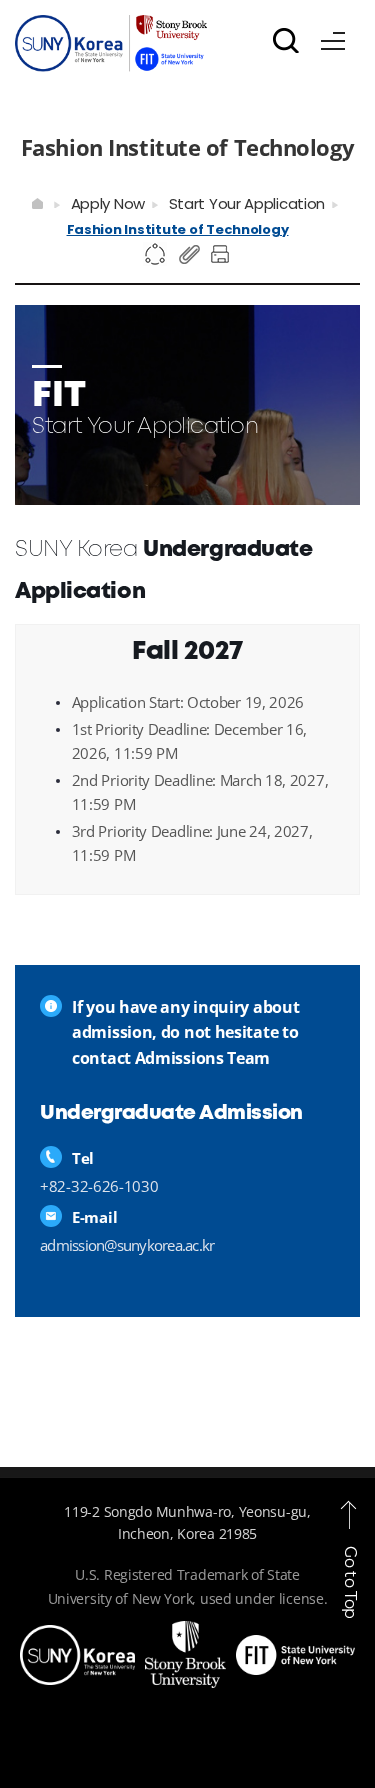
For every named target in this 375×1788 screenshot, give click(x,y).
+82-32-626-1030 (99, 1186)
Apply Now (108, 203)
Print (223, 255)
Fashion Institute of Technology (178, 229)
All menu (333, 37)
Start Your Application (247, 203)
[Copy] (190, 255)
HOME (38, 204)
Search (286, 40)
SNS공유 (156, 255)
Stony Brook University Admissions (111, 47)
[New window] (77, 1637)
